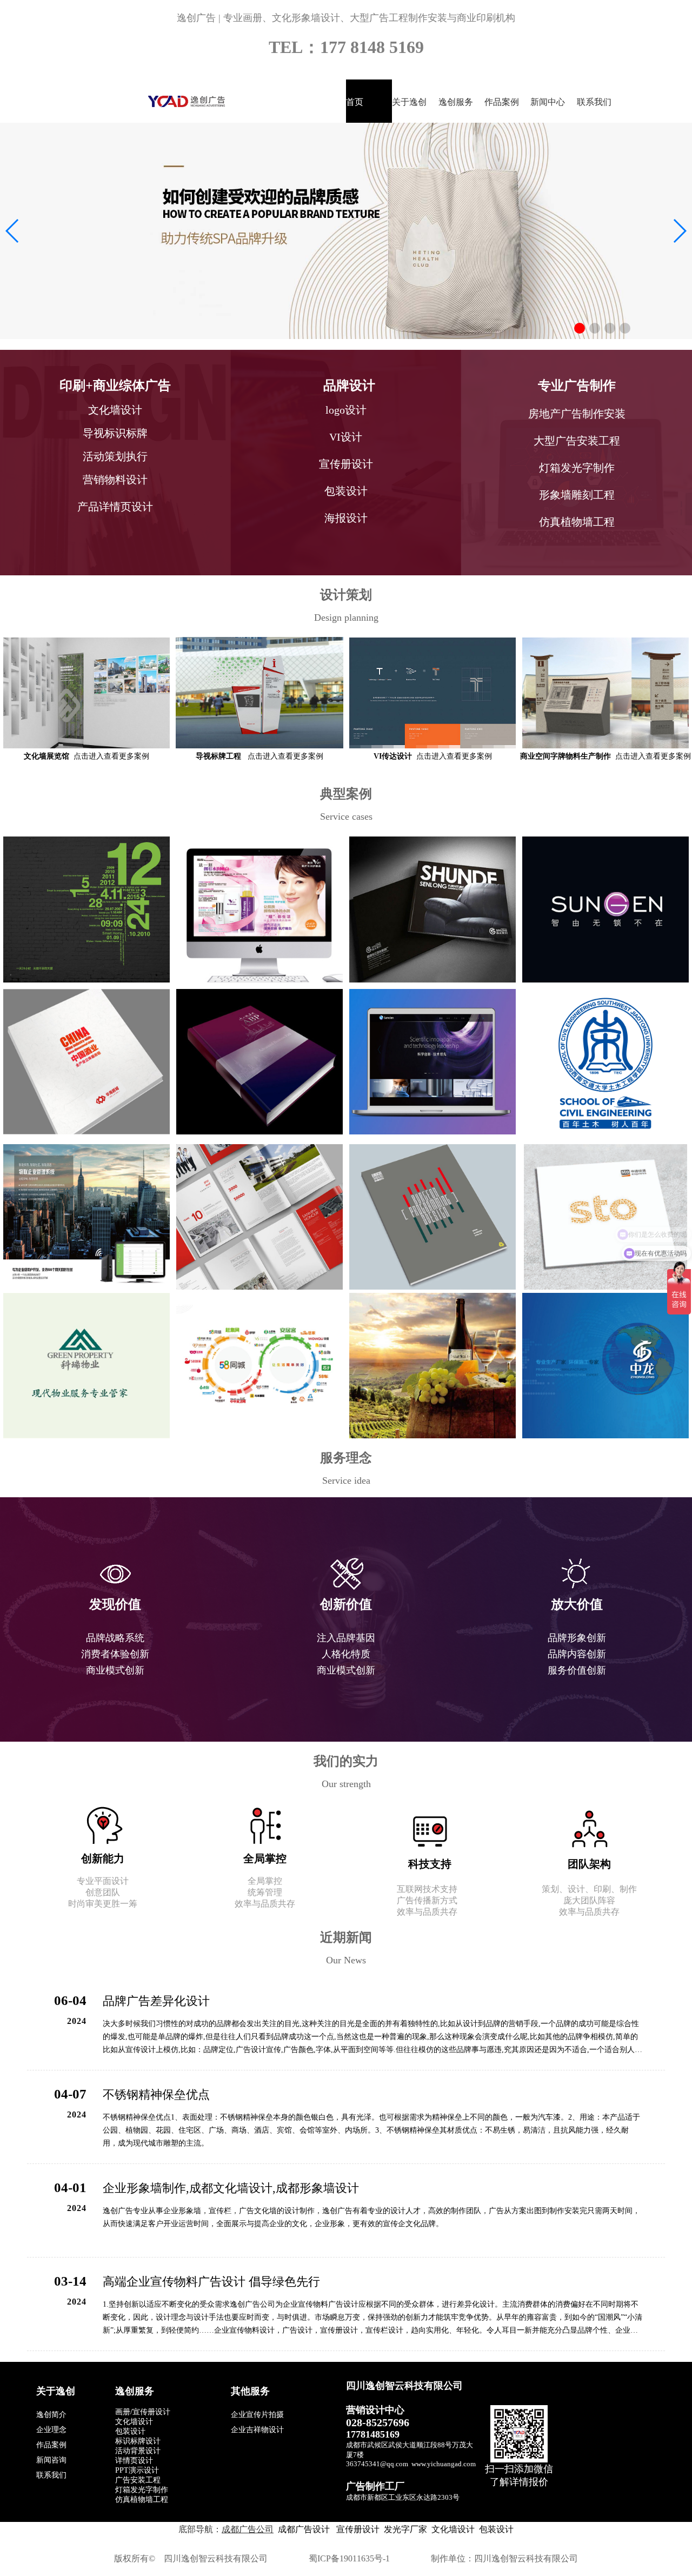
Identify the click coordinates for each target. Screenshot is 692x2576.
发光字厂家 (405, 2529)
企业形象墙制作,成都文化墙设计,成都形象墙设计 (231, 2188)
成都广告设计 (304, 2529)
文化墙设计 (453, 2529)
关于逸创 (409, 102)
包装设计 (496, 2529)
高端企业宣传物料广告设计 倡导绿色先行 (211, 2282)
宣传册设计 (357, 2529)
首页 (355, 102)
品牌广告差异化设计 (156, 2001)
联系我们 (594, 102)
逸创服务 (456, 102)
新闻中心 (548, 102)
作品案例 (502, 102)
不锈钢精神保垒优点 (156, 2094)
